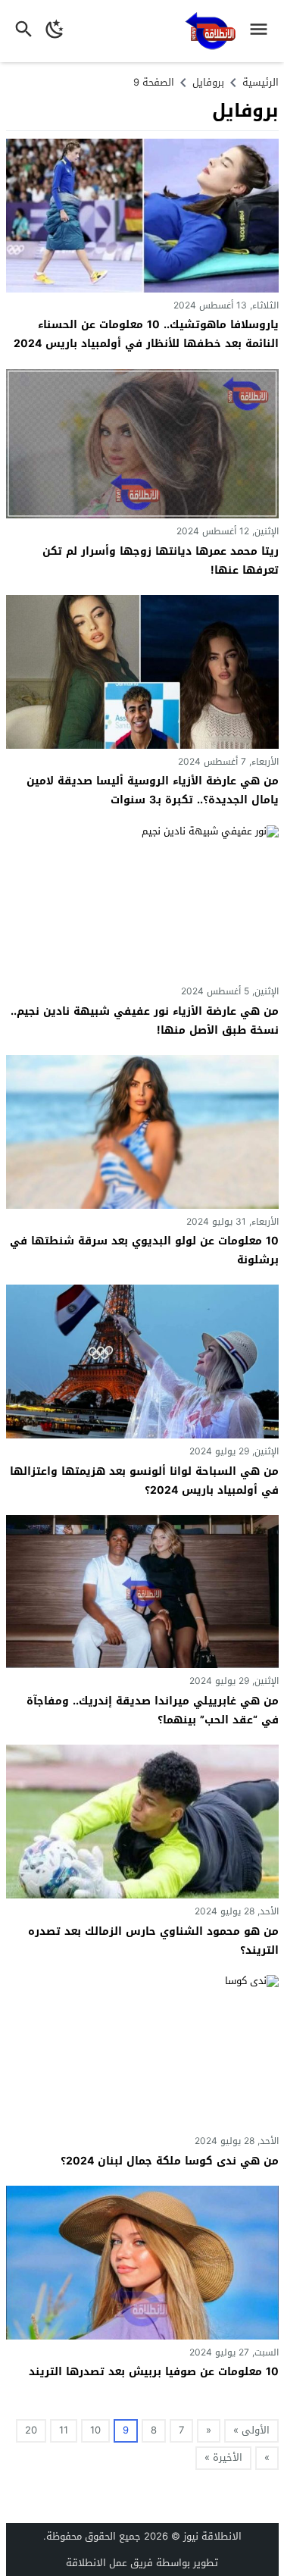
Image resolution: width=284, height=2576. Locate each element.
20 (31, 2430)
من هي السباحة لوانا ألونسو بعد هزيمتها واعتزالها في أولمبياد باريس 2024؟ (144, 1481)
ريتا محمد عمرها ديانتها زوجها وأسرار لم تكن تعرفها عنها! (161, 561)
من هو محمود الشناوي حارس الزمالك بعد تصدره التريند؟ (153, 1941)
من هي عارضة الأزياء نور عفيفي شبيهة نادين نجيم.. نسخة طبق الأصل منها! (145, 1021)
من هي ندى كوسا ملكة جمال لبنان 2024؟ (170, 2161)
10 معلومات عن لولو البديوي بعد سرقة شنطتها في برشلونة (144, 1250)
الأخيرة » (223, 2457)
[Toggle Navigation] (262, 31)
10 (95, 2430)
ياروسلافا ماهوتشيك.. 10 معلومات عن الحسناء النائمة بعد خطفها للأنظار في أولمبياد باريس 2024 (146, 334)
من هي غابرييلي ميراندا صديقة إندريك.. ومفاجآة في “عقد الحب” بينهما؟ (153, 1711)
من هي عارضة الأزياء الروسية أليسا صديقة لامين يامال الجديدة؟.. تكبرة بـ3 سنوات (153, 790)
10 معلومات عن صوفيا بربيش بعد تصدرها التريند (154, 2372)
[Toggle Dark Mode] (55, 31)
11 (64, 2430)
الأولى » (251, 2430)
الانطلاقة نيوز (212, 2536)
